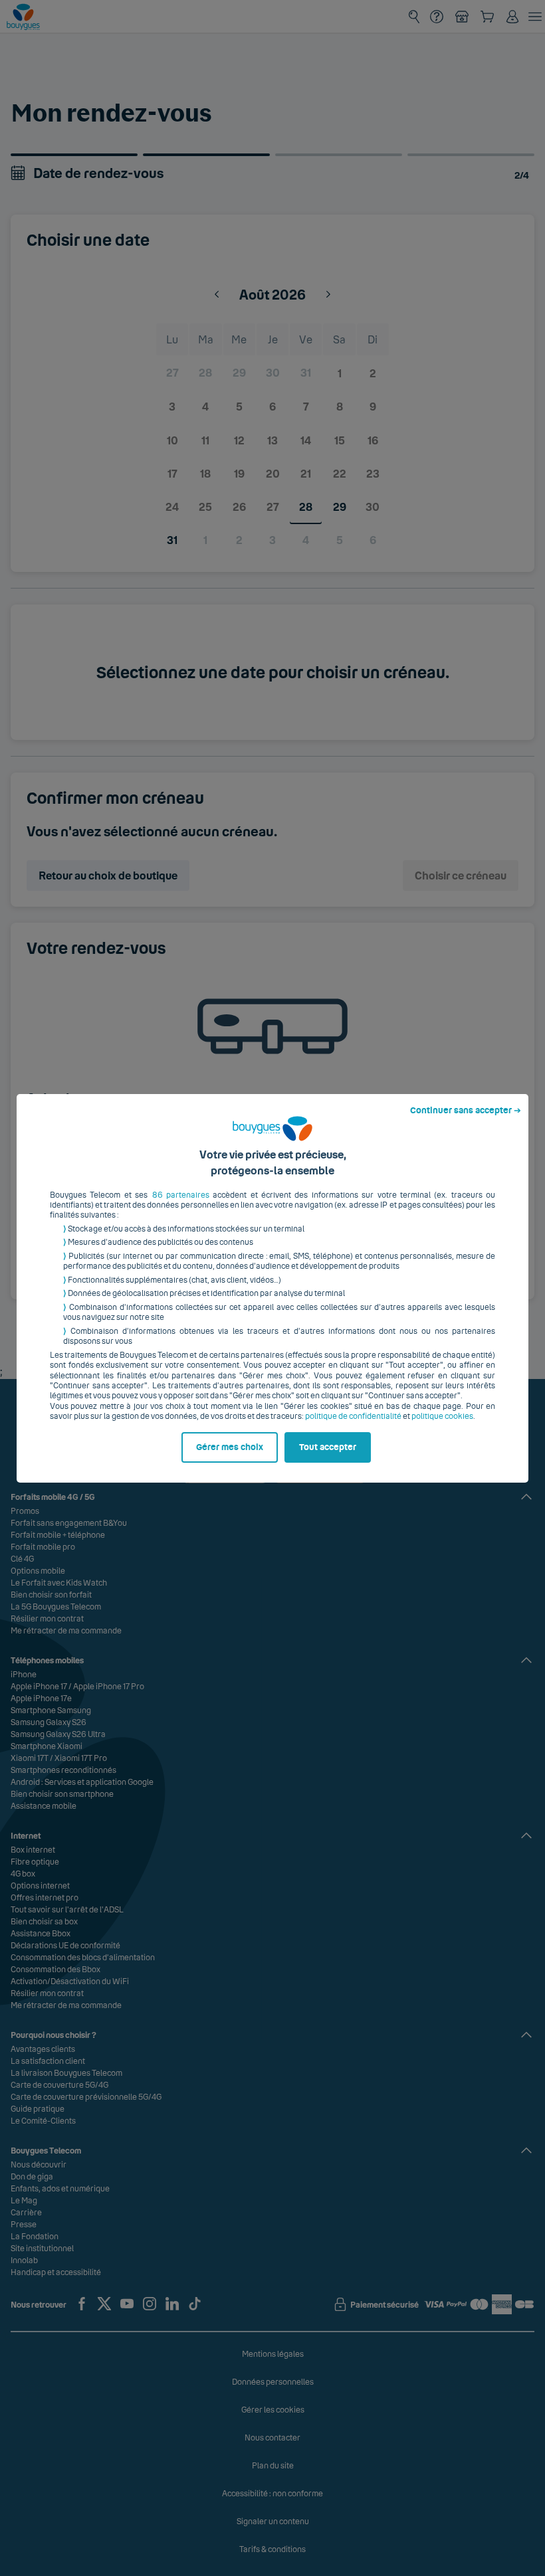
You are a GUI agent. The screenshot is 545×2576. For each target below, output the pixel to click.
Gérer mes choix (230, 1447)
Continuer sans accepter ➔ (466, 1111)
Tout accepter (328, 1447)
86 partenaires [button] (181, 1195)
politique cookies (442, 1416)
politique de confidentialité (353, 1416)
